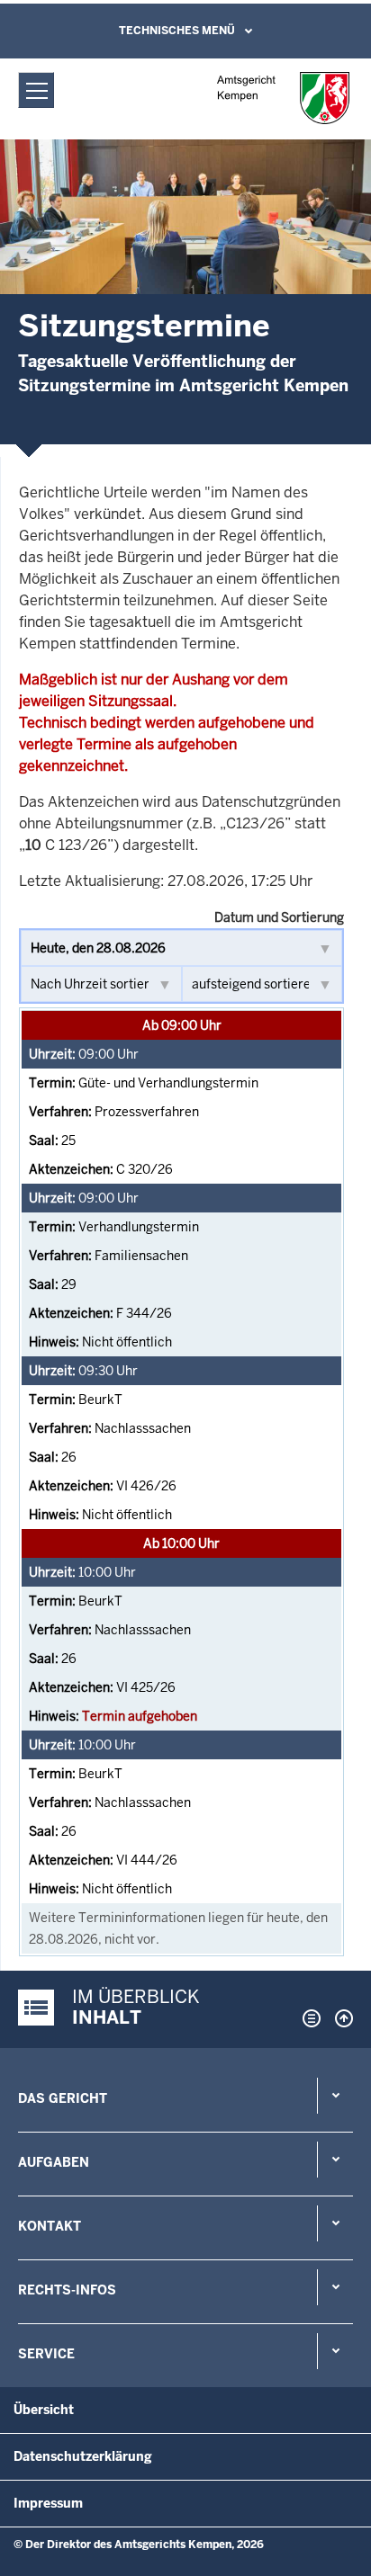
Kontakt (50, 2226)
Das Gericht (63, 2098)
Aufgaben (54, 2162)
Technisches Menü (177, 31)
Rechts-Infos (67, 2290)
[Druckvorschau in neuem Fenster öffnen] (308, 2018)
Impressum (48, 2503)
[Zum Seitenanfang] (339, 2018)
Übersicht (44, 2410)
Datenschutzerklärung (83, 2456)
